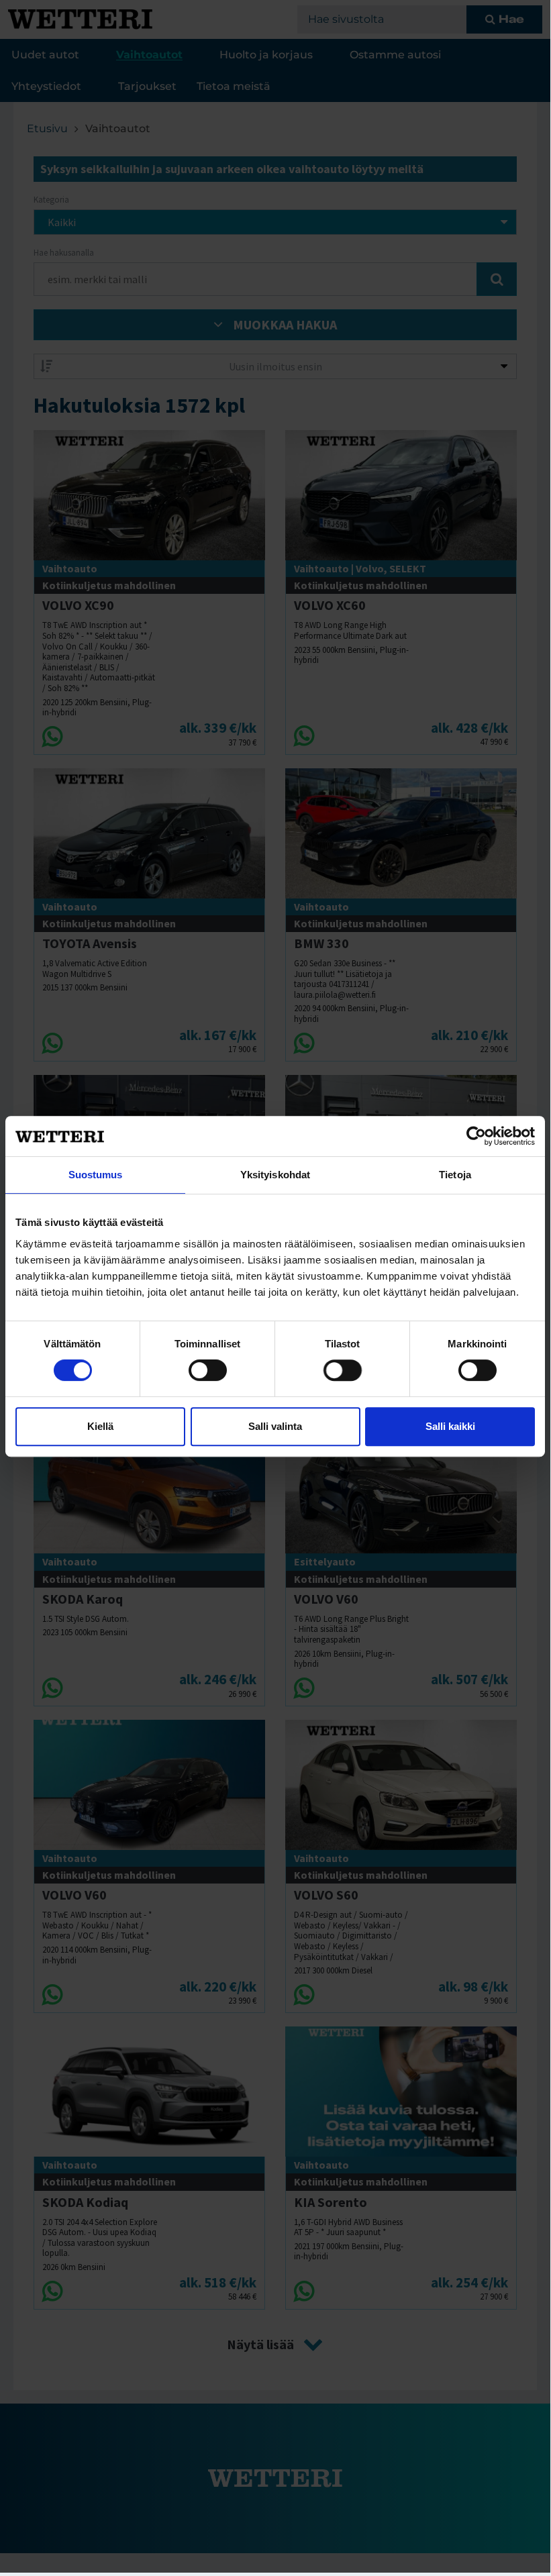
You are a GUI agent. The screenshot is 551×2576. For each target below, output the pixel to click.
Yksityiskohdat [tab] (275, 1175)
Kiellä (100, 1426)
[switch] (208, 1370)
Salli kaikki (450, 1426)
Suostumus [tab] (96, 1175)
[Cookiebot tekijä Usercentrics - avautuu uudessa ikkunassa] (476, 1136)
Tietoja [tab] (455, 1175)
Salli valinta (275, 1426)
